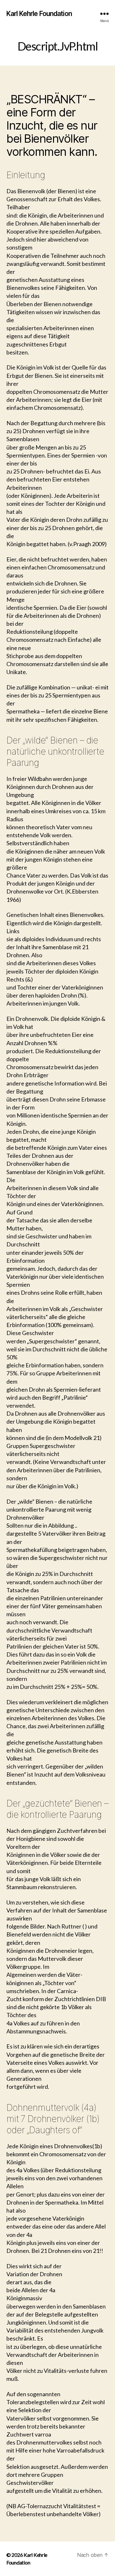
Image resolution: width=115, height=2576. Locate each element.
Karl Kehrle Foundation (39, 14)
